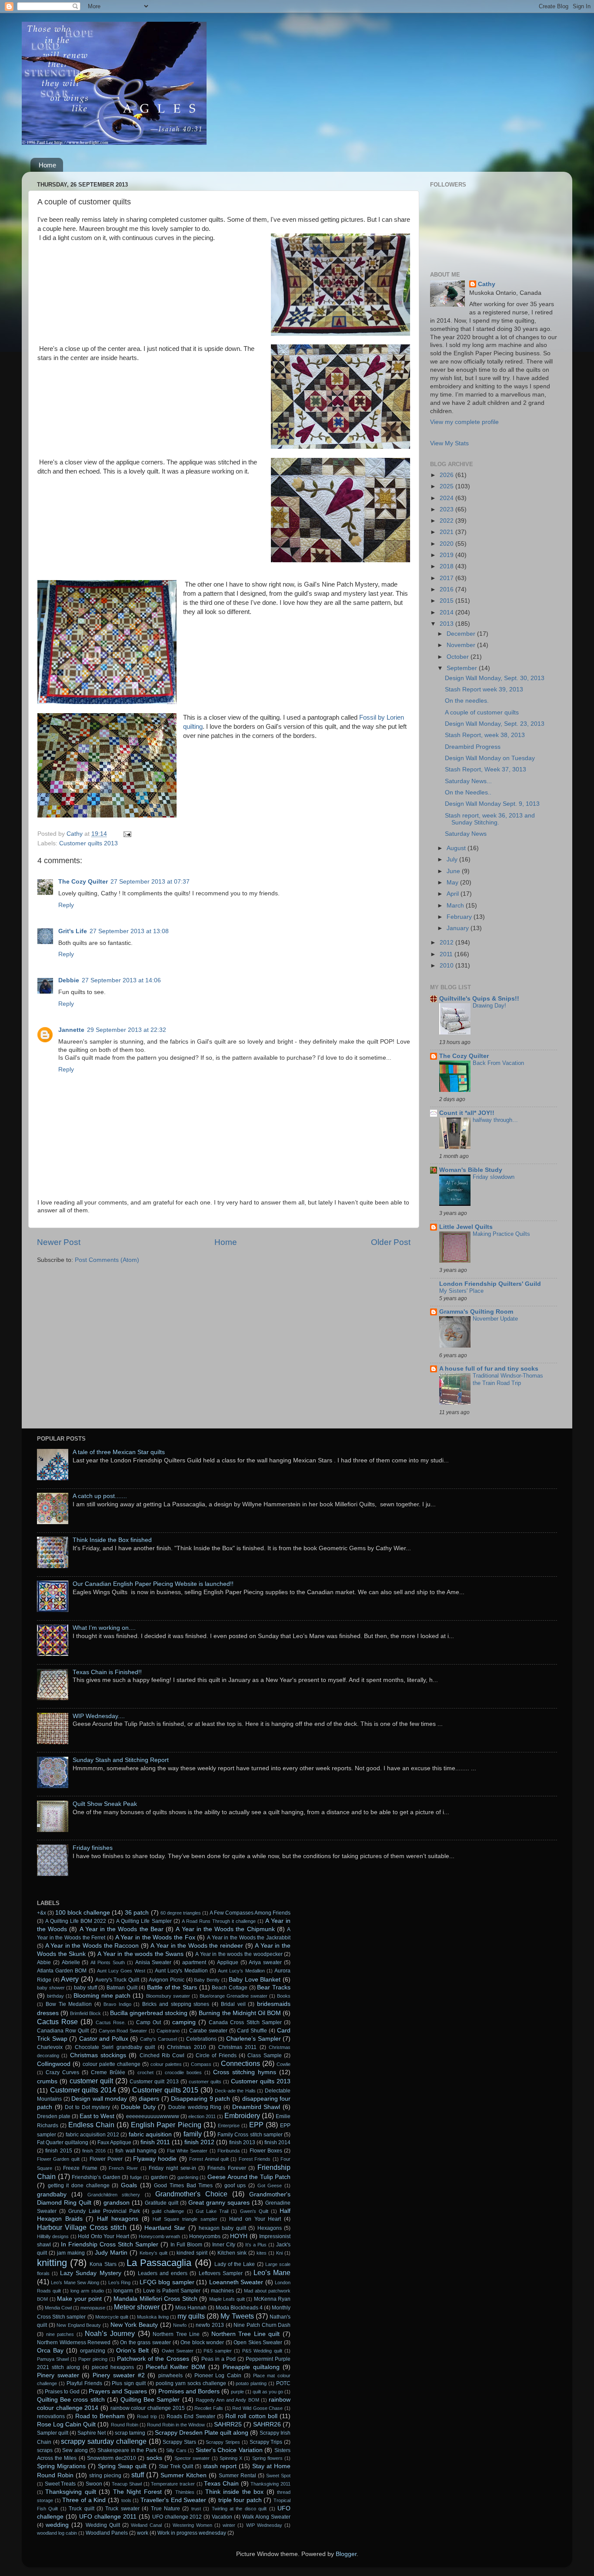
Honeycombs (205, 2236)
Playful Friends (84, 2383)
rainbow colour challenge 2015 (148, 2408)
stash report (220, 2466)
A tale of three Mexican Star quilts (119, 1452)
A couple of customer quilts (482, 712)
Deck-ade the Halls (235, 2091)
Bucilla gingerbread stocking (149, 2013)
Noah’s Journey (110, 2333)
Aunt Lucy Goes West (121, 1971)
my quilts (191, 2316)
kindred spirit (192, 2253)
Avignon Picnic (167, 1980)
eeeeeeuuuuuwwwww (153, 2116)
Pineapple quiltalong (251, 2367)
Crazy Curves (62, 2072)
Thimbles (185, 2492)
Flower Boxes (266, 2151)
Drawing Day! (489, 1006)
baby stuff (85, 1988)
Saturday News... (468, 781)
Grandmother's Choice (191, 2194)
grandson (117, 2203)
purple (237, 2392)
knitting (52, 2263)
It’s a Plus (256, 2245)
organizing (93, 2351)
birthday (55, 1996)
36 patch (137, 1913)
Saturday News (466, 834)
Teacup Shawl (127, 2484)
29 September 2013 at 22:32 (127, 1030)
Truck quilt (81, 2509)
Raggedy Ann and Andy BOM (227, 2400)
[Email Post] (127, 834)
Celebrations (201, 2039)
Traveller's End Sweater (173, 2500)
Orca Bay (50, 2351)
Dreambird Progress (473, 747)
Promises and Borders (189, 2391)
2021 (447, 532)
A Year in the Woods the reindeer (197, 1946)
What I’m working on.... (104, 1628)
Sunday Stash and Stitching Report (121, 1760)
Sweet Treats (60, 2484)
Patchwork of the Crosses (153, 2359)
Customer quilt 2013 (154, 2082)
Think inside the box (234, 2492)
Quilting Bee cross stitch (71, 2400)
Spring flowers (267, 2458)
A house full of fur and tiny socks (489, 1369)
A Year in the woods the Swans (140, 1954)
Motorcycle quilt (112, 2317)
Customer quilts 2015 (165, 2090)
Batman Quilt (122, 1988)
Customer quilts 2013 (88, 843)
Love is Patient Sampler (172, 2291)
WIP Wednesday (264, 2525)
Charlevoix (50, 2047)
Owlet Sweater (178, 2351)
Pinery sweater (58, 2375)
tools (126, 2500)
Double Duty (138, 2107)
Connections (240, 2063)
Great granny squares (219, 2203)
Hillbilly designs (53, 2236)
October (459, 657)
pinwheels (170, 2376)
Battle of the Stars (172, 1987)
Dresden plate (54, 2116)
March (456, 906)
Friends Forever (227, 2168)
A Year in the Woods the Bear (122, 1929)
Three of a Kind (84, 2500)
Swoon (94, 2484)
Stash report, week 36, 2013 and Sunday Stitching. (490, 819)
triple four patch (240, 2500)
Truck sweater (122, 2509)
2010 (447, 966)
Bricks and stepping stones (176, 2004)
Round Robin (125, 2425)
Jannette (71, 1030)
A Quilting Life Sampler (144, 1921)
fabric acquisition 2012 (93, 2135)
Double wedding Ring (195, 2107)
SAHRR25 (228, 2424)
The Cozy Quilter (83, 882)
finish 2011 (155, 2142)
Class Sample (264, 2055)
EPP (256, 2125)
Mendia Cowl (58, 2308)
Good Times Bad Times (183, 2186)
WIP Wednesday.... (99, 1716)
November (462, 645)
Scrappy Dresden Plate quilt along (202, 2433)
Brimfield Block (85, 2013)
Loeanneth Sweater (236, 2282)
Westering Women (192, 2525)
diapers (149, 2099)
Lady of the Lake (235, 2264)
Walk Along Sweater (266, 2517)
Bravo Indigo (117, 2004)
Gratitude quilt (162, 2203)
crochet (145, 2072)
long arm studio (87, 2291)
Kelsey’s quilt (154, 2253)
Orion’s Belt (132, 2351)
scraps (45, 2450)
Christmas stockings (98, 2055)
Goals (129, 2185)
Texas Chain (221, 2484)
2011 (447, 954)
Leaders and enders (163, 2273)
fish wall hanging (136, 2151)
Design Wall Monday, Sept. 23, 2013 (495, 724)
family (193, 2134)
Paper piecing (93, 2359)
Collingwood (54, 2064)
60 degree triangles (181, 1913)
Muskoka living (153, 2317)
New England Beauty (79, 2325)
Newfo (180, 2325)
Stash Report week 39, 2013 (484, 689)
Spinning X (231, 2458)
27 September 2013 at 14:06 (121, 980)
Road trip (147, 2416)
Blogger (346, 2554)
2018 (447, 566)
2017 (447, 578)
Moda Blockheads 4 (239, 2308)
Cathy (487, 284)
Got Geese (270, 2186)
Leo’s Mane (272, 2272)
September (463, 668)
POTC (283, 2383)
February (460, 917)
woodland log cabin (57, 2533)
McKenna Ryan (272, 2299)
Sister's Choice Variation (229, 2450)
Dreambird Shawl (256, 2107)
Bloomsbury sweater (168, 1996)
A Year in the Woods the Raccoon (92, 1946)
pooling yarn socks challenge (191, 2383)
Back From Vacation (498, 1063)
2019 (447, 555)
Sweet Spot (278, 2476)
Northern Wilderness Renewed (74, 2342)
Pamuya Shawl (53, 2359)
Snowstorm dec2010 (112, 2458)
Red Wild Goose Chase (257, 2408)
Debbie (69, 980)
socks (154, 2458)
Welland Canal (146, 2525)
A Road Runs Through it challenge (219, 1921)
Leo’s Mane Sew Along (75, 2282)
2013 (447, 624)
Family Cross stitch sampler (250, 2135)
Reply (66, 905)
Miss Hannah (191, 2308)
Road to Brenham (100, 2416)
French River (123, 2168)
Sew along (75, 2450)
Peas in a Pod (219, 2359)
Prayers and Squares (118, 2391)
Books (284, 1996)
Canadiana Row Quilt (63, 2031)
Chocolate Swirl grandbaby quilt (115, 2047)
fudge (136, 2177)
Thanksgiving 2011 (270, 2484)
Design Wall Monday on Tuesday (490, 758)
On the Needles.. (468, 792)
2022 (447, 521)
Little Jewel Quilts (466, 1227)
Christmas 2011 (237, 2047)
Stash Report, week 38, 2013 (485, 735)
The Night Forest (137, 2492)
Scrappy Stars (179, 2442)
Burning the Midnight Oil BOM (240, 2013)
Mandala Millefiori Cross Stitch (155, 2299)
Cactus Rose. (111, 2022)
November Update (495, 1319)
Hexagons (270, 2228)
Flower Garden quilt (58, 2159)
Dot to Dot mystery (87, 2107)
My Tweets (237, 2316)
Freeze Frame (80, 2168)
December (462, 634)
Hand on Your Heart (255, 2219)
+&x (42, 1913)
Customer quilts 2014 (83, 2090)
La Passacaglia (159, 2263)
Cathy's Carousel (159, 2039)
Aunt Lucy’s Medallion (241, 1971)
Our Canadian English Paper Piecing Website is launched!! (153, 1584)
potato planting (251, 2383)
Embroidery (242, 2116)
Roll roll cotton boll (251, 2416)
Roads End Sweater (191, 2416)
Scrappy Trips (266, 2442)
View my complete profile (464, 422)
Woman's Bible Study (471, 1170)
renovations (51, 2416)
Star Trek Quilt (176, 2466)
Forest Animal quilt (209, 2159)
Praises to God (62, 2392)
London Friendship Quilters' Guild (490, 1284)
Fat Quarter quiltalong (63, 2142)
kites (262, 2253)
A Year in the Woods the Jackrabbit (249, 1938)
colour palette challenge (112, 2064)
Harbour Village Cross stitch (82, 2227)
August (457, 848)
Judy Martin (111, 2253)
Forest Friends (255, 2159)
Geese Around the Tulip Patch (249, 2177)
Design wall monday (99, 2099)
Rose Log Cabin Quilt (66, 2424)
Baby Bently (207, 1980)
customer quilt (91, 2081)
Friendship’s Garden (96, 2177)
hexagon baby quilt (222, 2228)
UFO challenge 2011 (108, 2517)
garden (159, 2177)
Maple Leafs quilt (227, 2299)
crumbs (47, 2081)
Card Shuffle (252, 2031)
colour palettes (166, 2064)
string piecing (105, 2476)
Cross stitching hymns (245, 2072)
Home (47, 165)
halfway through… (495, 1120)
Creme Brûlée (108, 2072)
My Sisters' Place (461, 1291)
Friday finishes (93, 1848)
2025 (447, 486)
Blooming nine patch (102, 1996)
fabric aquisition (150, 2134)
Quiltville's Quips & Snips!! (479, 999)
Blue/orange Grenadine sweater (234, 1996)
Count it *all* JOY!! (467, 1113)
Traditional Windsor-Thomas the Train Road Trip (508, 1379)
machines (222, 2291)
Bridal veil (233, 2004)
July (453, 859)
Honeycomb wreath (159, 2236)
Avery (70, 1979)
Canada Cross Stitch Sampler (245, 2022)
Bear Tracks (274, 1987)
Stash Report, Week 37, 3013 (486, 769)
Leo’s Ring (119, 2282)
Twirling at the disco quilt (239, 2509)
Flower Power (106, 2159)
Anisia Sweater (154, 1962)
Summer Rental (237, 2476)
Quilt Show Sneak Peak (105, 1804)
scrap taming (130, 2433)
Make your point (79, 2299)
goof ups (235, 2186)
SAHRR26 (267, 2424)
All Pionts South (108, 1962)
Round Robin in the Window (176, 2425)
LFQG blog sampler (167, 2282)
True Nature (165, 2509)
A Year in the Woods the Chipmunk (225, 1929)
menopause (93, 2308)
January (459, 928)
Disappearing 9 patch (200, 2099)
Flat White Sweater (187, 2151)
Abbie (44, 1962)
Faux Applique (114, 2142)
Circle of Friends (216, 2055)
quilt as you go (268, 2392)
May (453, 883)
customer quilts (205, 2082)
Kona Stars (103, 2264)
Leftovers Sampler (221, 2273)
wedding (57, 2525)
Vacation (222, 2517)
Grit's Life (73, 931)
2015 (447, 601)
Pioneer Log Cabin (218, 2376)
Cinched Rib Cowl (162, 2055)
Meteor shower (137, 2307)
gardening (188, 2177)
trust (196, 2509)
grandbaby (52, 2194)
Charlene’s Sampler (254, 2039)
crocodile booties (183, 2072)
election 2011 (202, 2116)
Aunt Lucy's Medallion (181, 1971)
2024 (447, 498)
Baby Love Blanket (255, 1980)
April (454, 894)
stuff (138, 2475)
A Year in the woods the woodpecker (239, 1954)
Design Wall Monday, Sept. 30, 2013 (495, 678)
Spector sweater (192, 2458)
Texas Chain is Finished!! (107, 1672)
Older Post (391, 1242)
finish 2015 (58, 2151)
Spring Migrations (61, 2466)
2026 (447, 475)
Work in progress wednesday (192, 2533)
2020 (447, 544)
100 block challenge (83, 1913)
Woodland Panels (107, 2533)
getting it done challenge (79, 2186)
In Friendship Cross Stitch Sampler (110, 2244)
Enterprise (229, 2126)
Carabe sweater (208, 2031)
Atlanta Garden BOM (62, 1971)
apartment (194, 1962)
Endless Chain (91, 2125)
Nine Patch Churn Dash (262, 2325)
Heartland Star (165, 2228)
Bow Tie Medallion (69, 2004)
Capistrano (168, 2031)
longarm (123, 2291)
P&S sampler (218, 2351)
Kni (279, 2253)
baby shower (51, 1988)
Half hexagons (118, 2219)
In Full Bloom (186, 2245)
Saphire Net (92, 2433)
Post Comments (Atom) (107, 1260)
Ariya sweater (265, 1962)
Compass (201, 2064)
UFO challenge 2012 (177, 2517)
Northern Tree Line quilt (246, 2334)
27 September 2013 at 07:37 (150, 882)
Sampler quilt (53, 2433)
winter (229, 2525)
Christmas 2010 (186, 2047)
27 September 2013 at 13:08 (129, 931)
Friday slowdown (494, 1177)
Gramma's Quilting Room (476, 1312)
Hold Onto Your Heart (103, 2236)
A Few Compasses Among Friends (250, 1913)
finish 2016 (94, 2151)
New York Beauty (134, 2325)
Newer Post (59, 1242)
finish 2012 (199, 2142)
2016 (447, 589)
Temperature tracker (173, 2484)
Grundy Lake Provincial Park (104, 2211)
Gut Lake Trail (212, 2211)
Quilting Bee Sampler (150, 2400)
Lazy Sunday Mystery (90, 2273)
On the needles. (467, 701)
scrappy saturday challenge (103, 2441)
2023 (447, 509)
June (454, 871)
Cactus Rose (57, 2022)
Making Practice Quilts (501, 1234)
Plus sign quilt (129, 2383)
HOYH (239, 2236)
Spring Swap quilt (122, 2466)
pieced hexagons (113, 2367)
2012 (447, 943)
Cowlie (284, 2064)
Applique (228, 1962)
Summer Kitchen (184, 2475)
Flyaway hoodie (155, 2159)
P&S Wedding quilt (262, 2351)
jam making (71, 2253)
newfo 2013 (210, 2325)
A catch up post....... (100, 1496)
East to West (97, 2116)
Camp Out (148, 2022)
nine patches (60, 2334)
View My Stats (449, 443)
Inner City (224, 2245)
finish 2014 (277, 2142)
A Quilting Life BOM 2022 (76, 1921)
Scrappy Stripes (223, 2442)
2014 (447, 612)
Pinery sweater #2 (118, 2375)
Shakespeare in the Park (127, 2450)
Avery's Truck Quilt (117, 1980)
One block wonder (202, 2342)
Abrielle (71, 1962)
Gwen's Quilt (254, 2211)
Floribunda (229, 2151)
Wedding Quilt (103, 2525)
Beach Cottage (230, 1988)
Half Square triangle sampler (185, 2219)
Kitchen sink (232, 2253)
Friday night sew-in (172, 2168)
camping (184, 2022)
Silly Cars (176, 2450)
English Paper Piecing (166, 2125)
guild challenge (168, 2211)
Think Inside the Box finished (112, 1540)
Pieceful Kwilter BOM (176, 2367)
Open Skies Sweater (258, 2342)
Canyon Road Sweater (123, 2031)
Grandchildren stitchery (114, 2195)
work (143, 2533)
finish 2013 (242, 2142)
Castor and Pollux (104, 2039)
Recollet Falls (209, 2408)
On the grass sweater (145, 2342)
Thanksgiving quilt (70, 2492)
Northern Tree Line (176, 2334)
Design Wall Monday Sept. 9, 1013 (492, 804)
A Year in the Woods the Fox (155, 1937)
